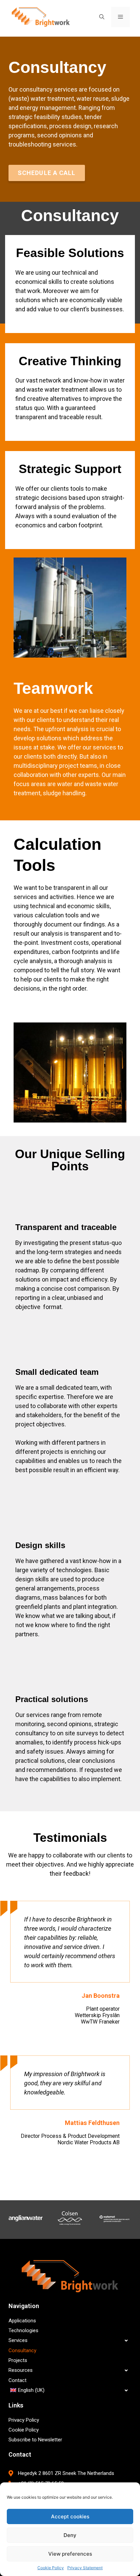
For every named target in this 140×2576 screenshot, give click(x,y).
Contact (17, 2380)
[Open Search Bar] (102, 17)
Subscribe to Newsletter (35, 2440)
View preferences (70, 2554)
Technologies (23, 2330)
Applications (22, 2321)
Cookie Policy (51, 2568)
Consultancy (22, 2350)
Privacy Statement (85, 2568)
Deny (70, 2535)
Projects (18, 2360)
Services (18, 2340)
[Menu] (120, 17)
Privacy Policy (24, 2420)
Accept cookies (70, 2516)
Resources (21, 2370)
